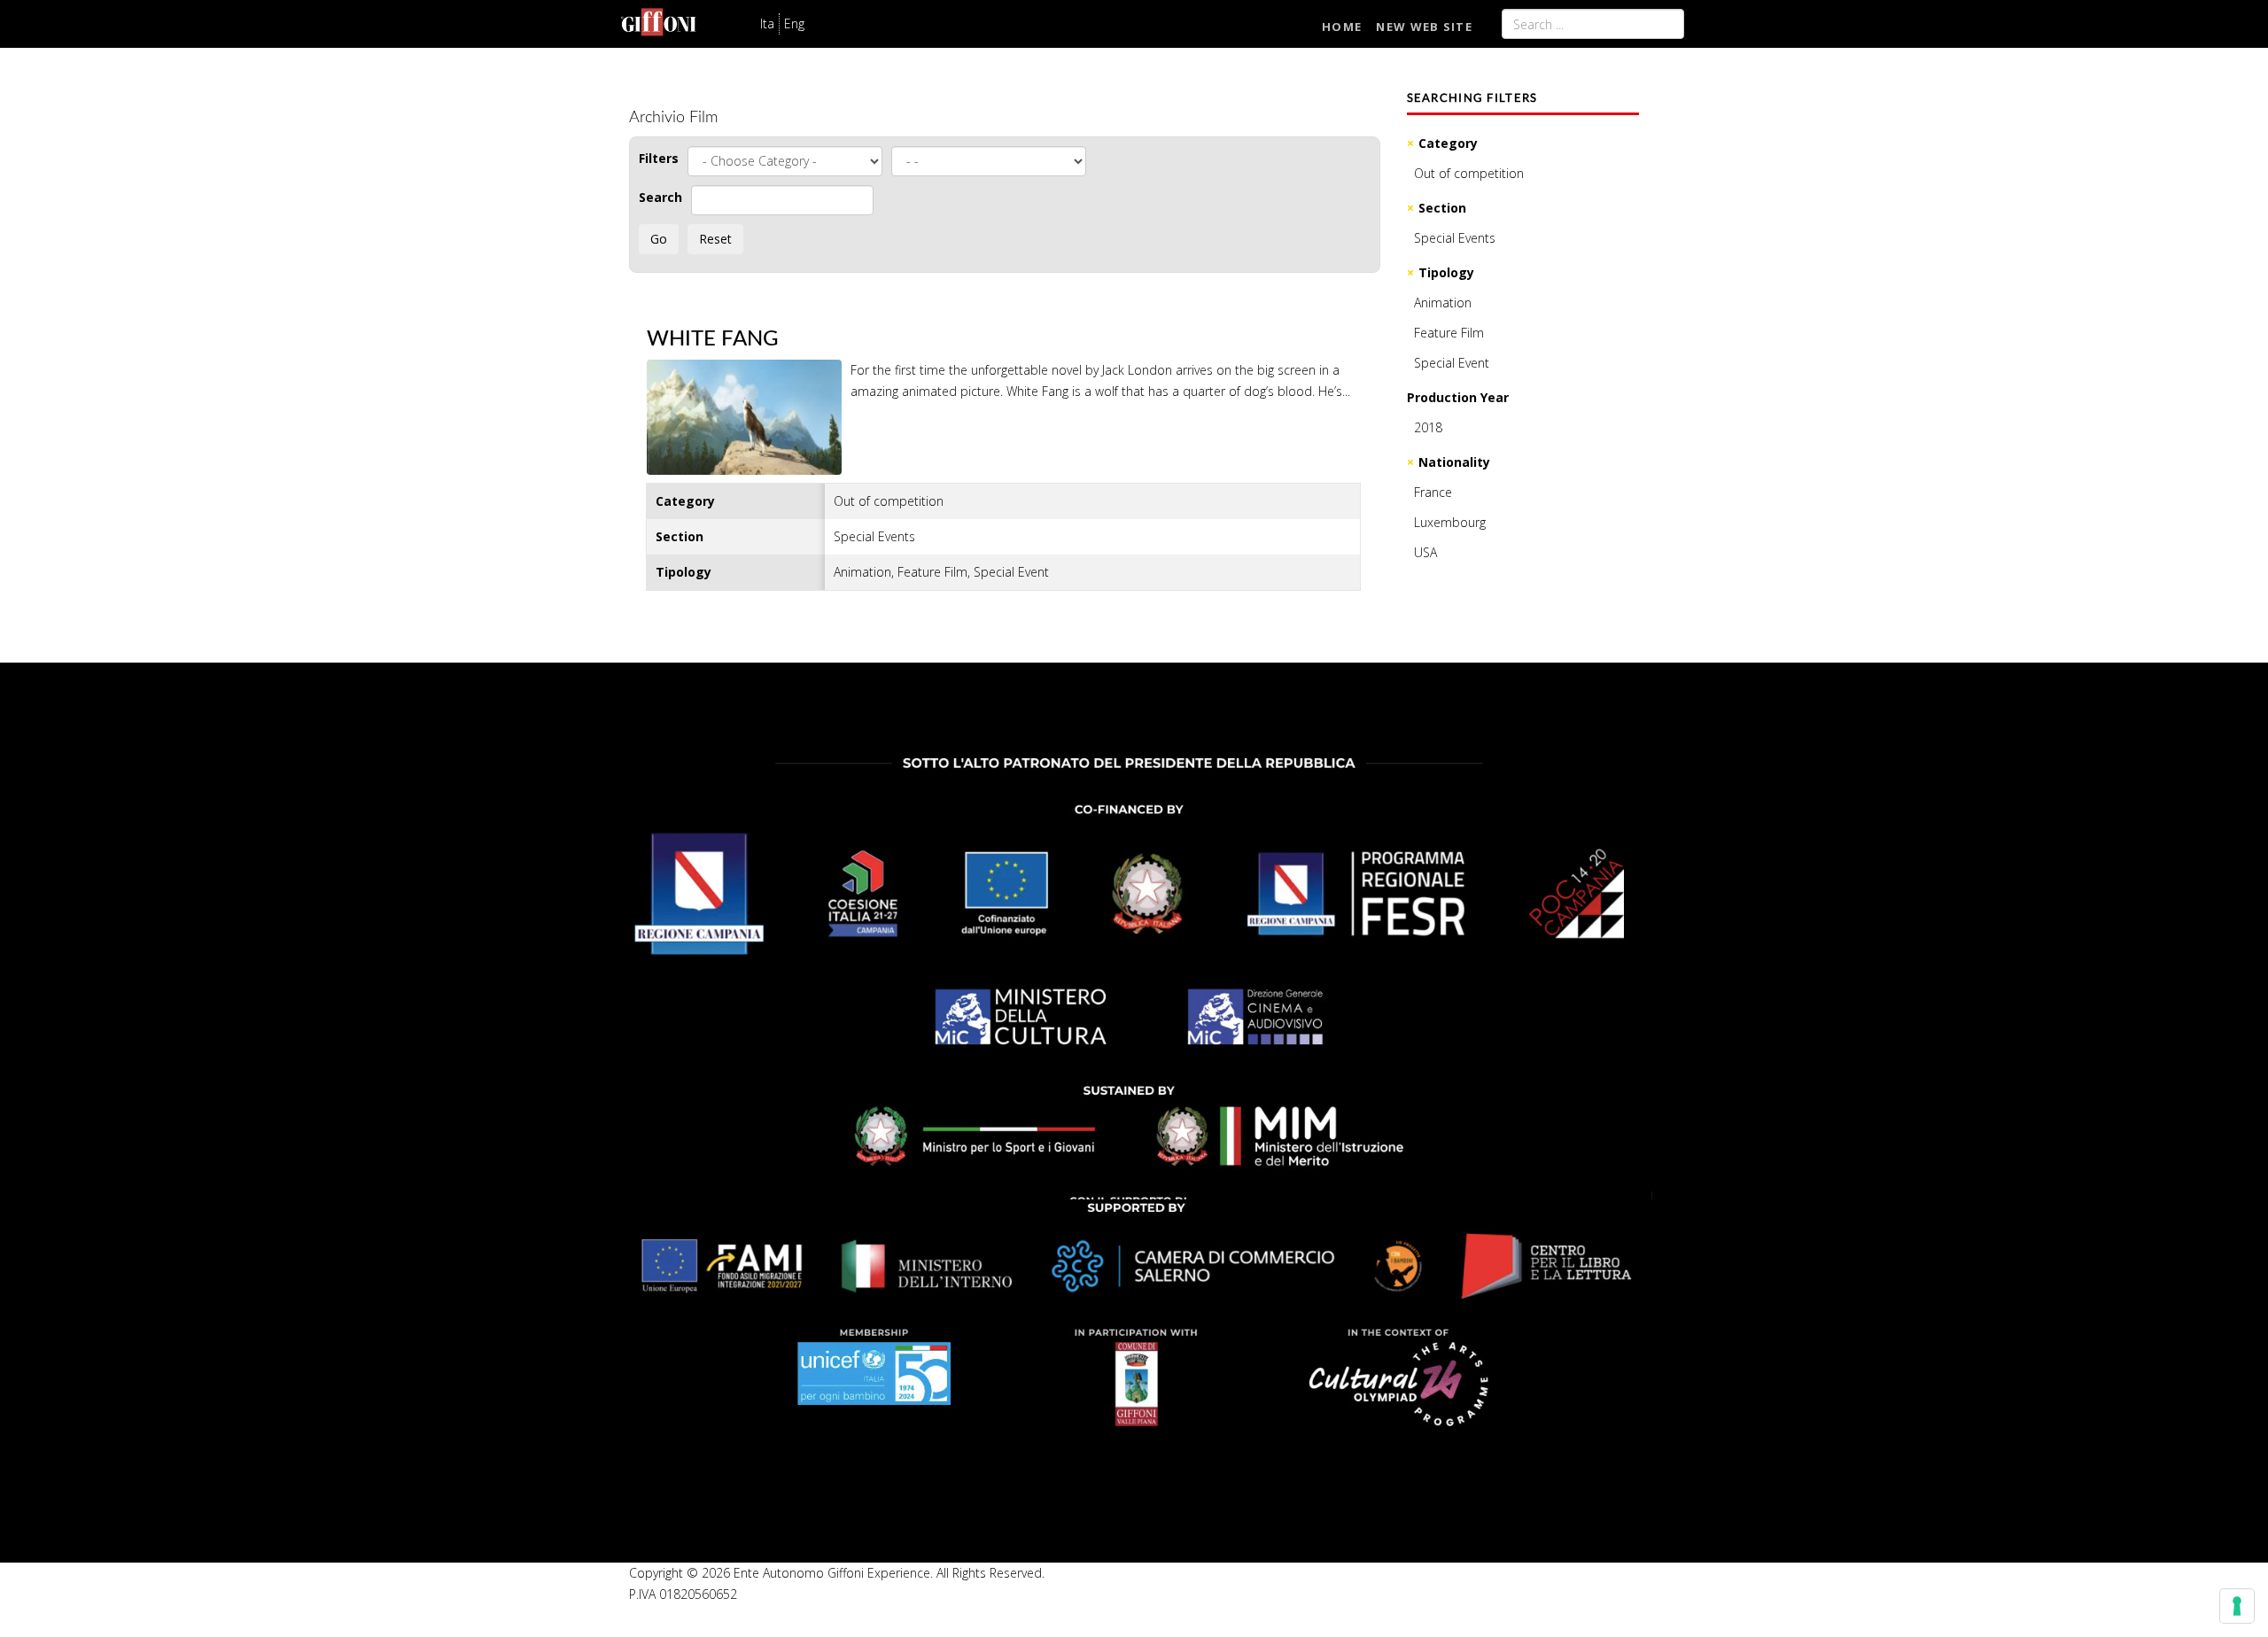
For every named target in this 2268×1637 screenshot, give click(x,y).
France (1433, 492)
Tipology (1446, 272)
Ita (767, 23)
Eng (794, 23)
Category (1448, 143)
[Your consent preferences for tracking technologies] (2237, 1606)
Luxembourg (1450, 522)
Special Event (1452, 363)
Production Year (1458, 397)
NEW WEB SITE (1424, 27)
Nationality (1454, 462)
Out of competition (1469, 173)
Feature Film (1449, 333)
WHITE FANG (713, 339)
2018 (1428, 427)
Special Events (1455, 238)
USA (1425, 552)
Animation (1443, 303)
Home (1342, 27)
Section (1442, 208)
